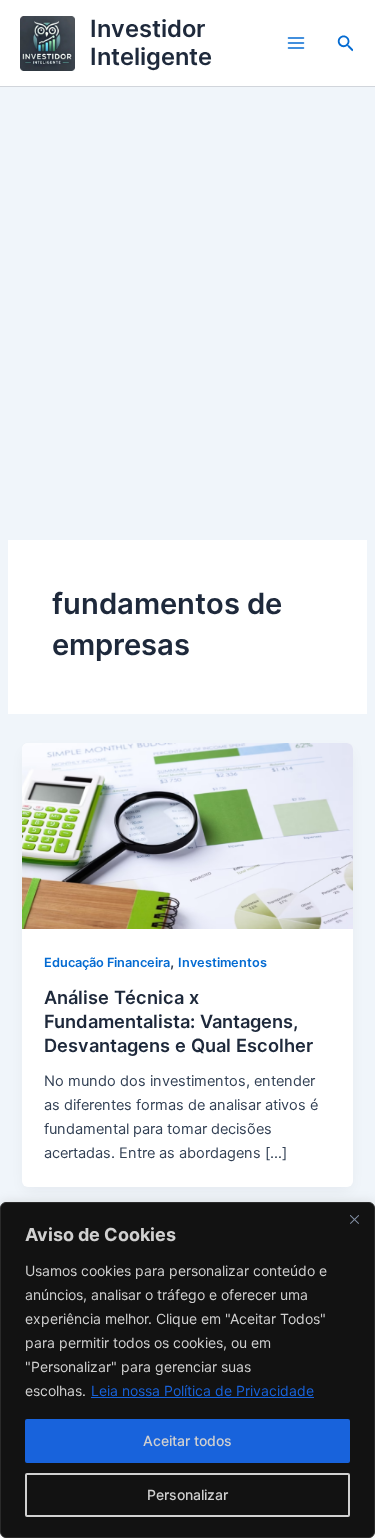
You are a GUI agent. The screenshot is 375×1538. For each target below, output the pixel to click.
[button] (346, 43)
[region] (187, 1370)
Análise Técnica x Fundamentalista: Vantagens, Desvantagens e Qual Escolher (178, 1020)
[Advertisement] (187, 284)
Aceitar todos (187, 1440)
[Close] (354, 1219)
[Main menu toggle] (296, 43)
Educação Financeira (107, 962)
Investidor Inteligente (151, 42)
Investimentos (222, 962)
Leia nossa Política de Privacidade (202, 1390)
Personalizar (187, 1494)
